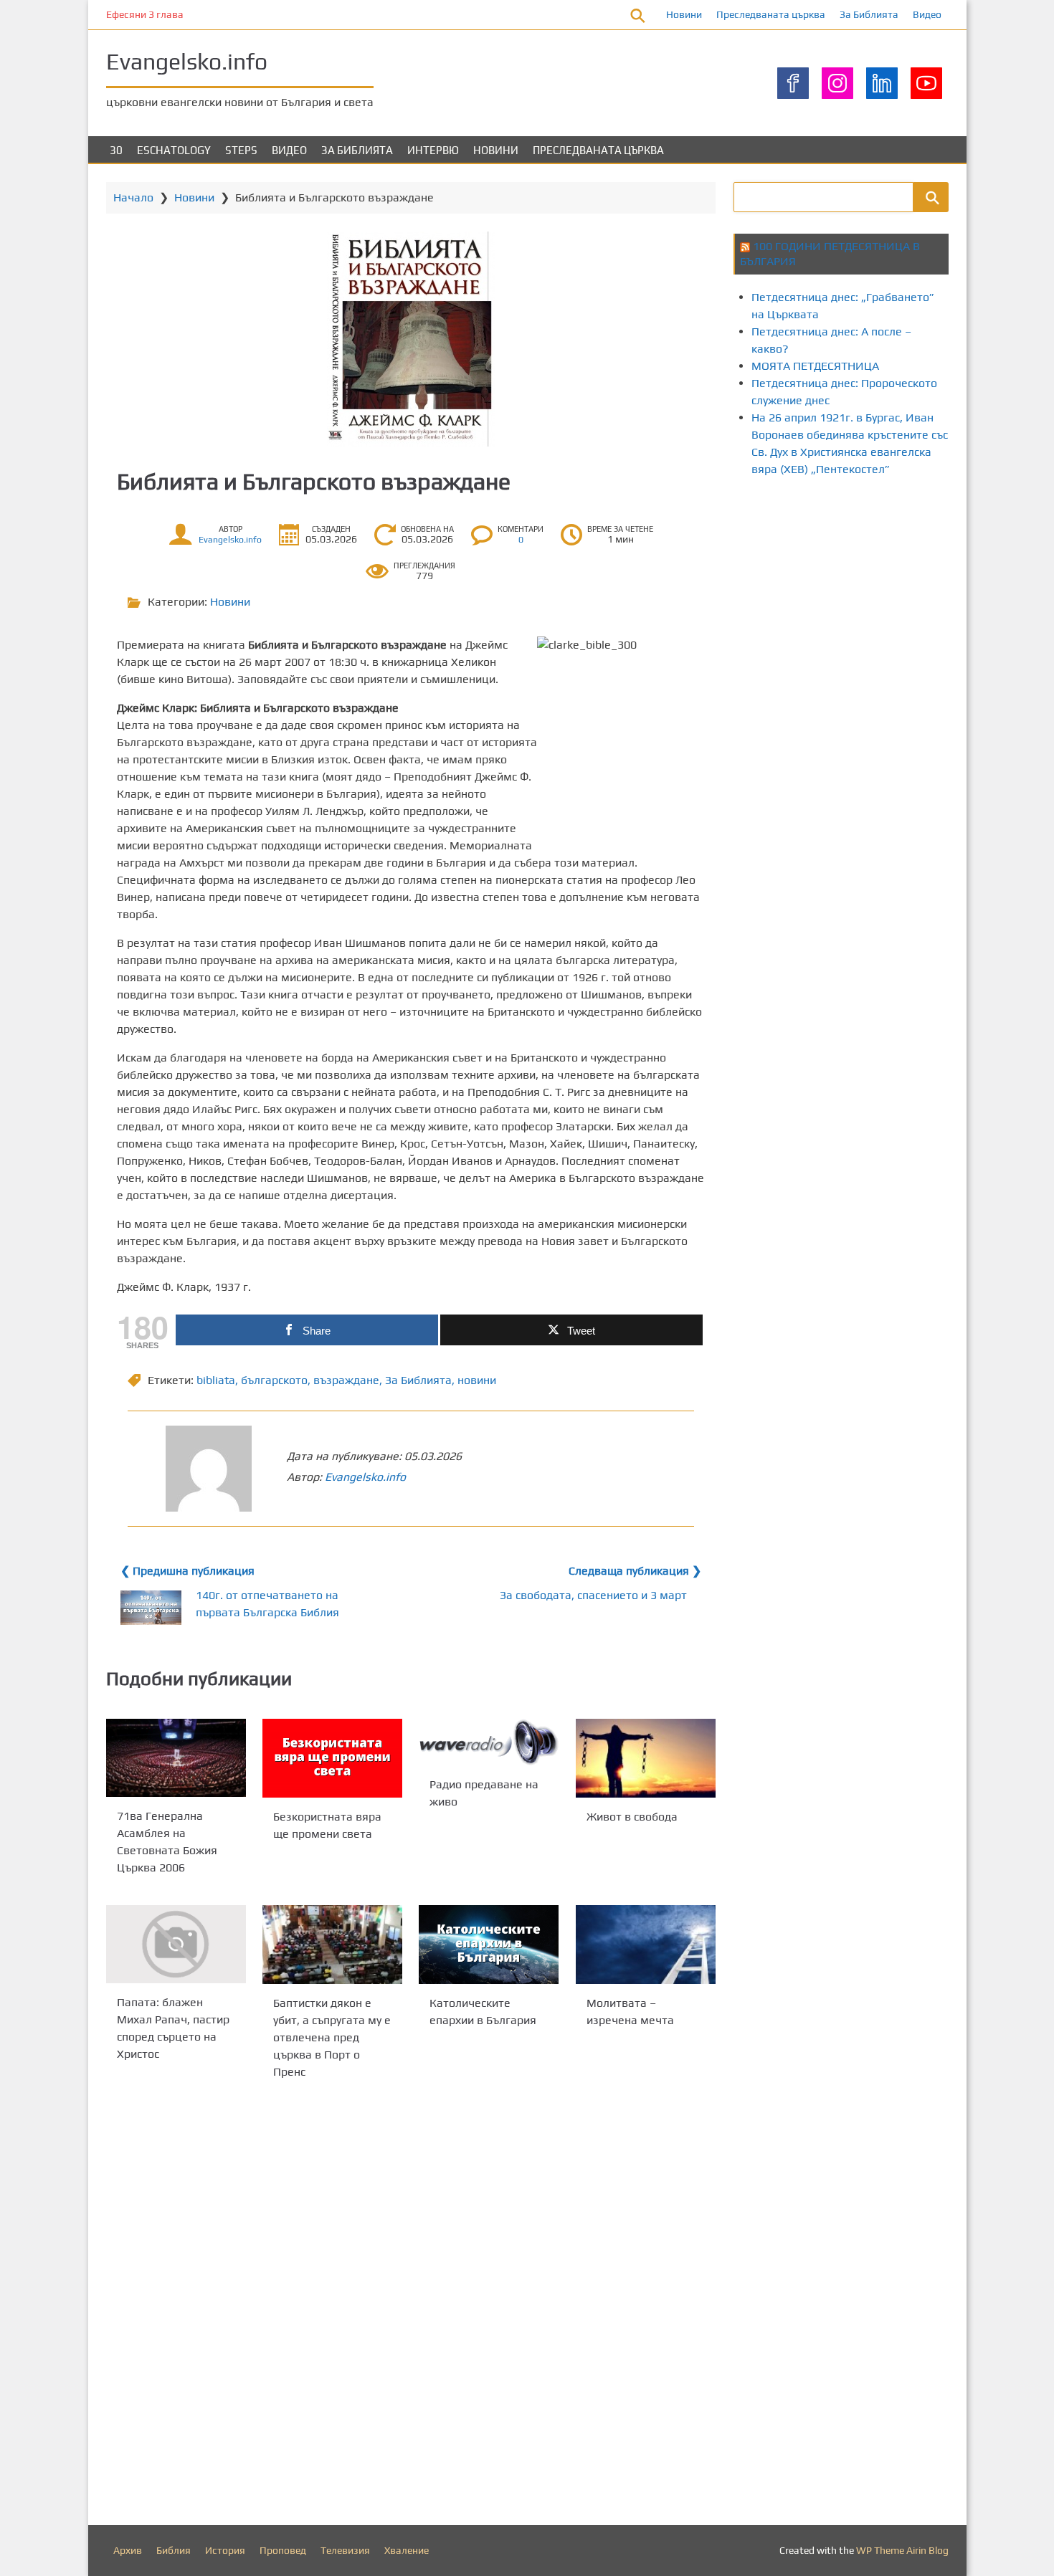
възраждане (346, 1380)
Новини (684, 14)
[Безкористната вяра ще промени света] (332, 1758)
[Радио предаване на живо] (489, 1742)
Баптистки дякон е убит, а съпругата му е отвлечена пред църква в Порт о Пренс (332, 2037)
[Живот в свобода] (646, 1758)
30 (116, 150)
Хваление (407, 2550)
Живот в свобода (632, 1816)
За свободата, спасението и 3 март (593, 1595)
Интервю (433, 150)
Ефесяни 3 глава (145, 14)
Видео (927, 14)
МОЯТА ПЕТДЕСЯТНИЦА (815, 366)
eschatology (174, 150)
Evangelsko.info (187, 61)
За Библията (869, 14)
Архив (128, 2550)
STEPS (241, 150)
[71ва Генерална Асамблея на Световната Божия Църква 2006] (176, 1758)
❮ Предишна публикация (187, 1571)
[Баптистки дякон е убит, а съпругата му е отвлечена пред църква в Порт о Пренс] (332, 1945)
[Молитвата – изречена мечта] (646, 1945)
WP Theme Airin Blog (902, 2550)
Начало (133, 197)
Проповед (283, 2550)
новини (477, 1380)
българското (274, 1380)
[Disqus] (411, 2306)
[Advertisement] (894, 611)
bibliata (216, 1380)
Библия (174, 2550)
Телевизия (345, 2550)
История (225, 2550)
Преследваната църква (771, 14)
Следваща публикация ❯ (635, 1571)
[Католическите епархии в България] (489, 1945)
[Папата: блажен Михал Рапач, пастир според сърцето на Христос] (176, 1944)
